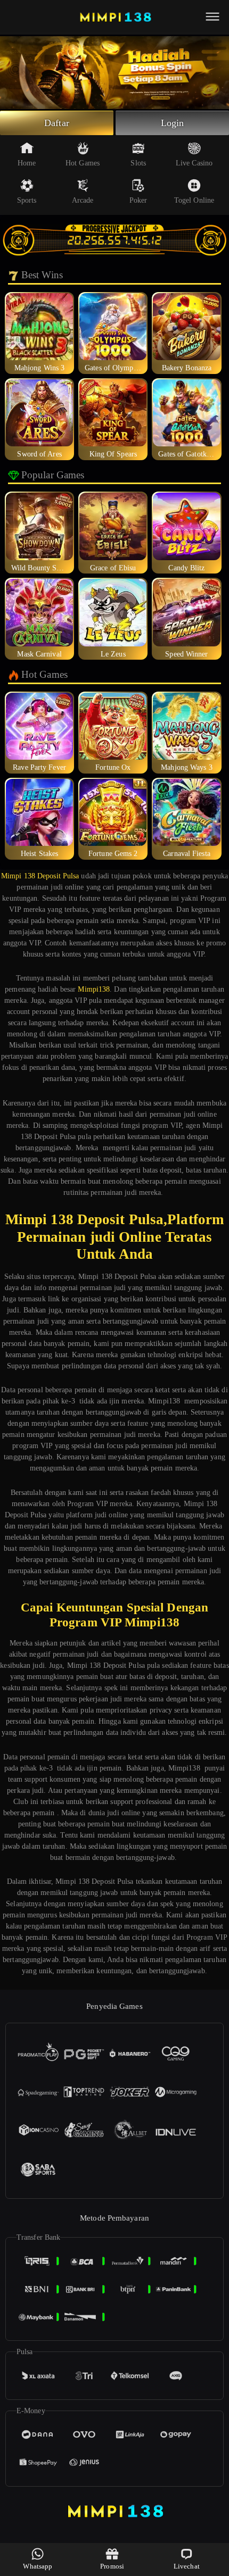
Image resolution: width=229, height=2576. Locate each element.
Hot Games (83, 163)
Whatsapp (38, 2566)
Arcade (83, 200)
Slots (138, 163)
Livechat (187, 2566)
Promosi (112, 2566)
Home (27, 163)
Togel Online (194, 200)
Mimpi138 (94, 989)
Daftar (57, 123)
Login (173, 123)
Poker (138, 200)
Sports (27, 200)
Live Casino (194, 163)
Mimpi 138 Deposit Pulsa (40, 876)
